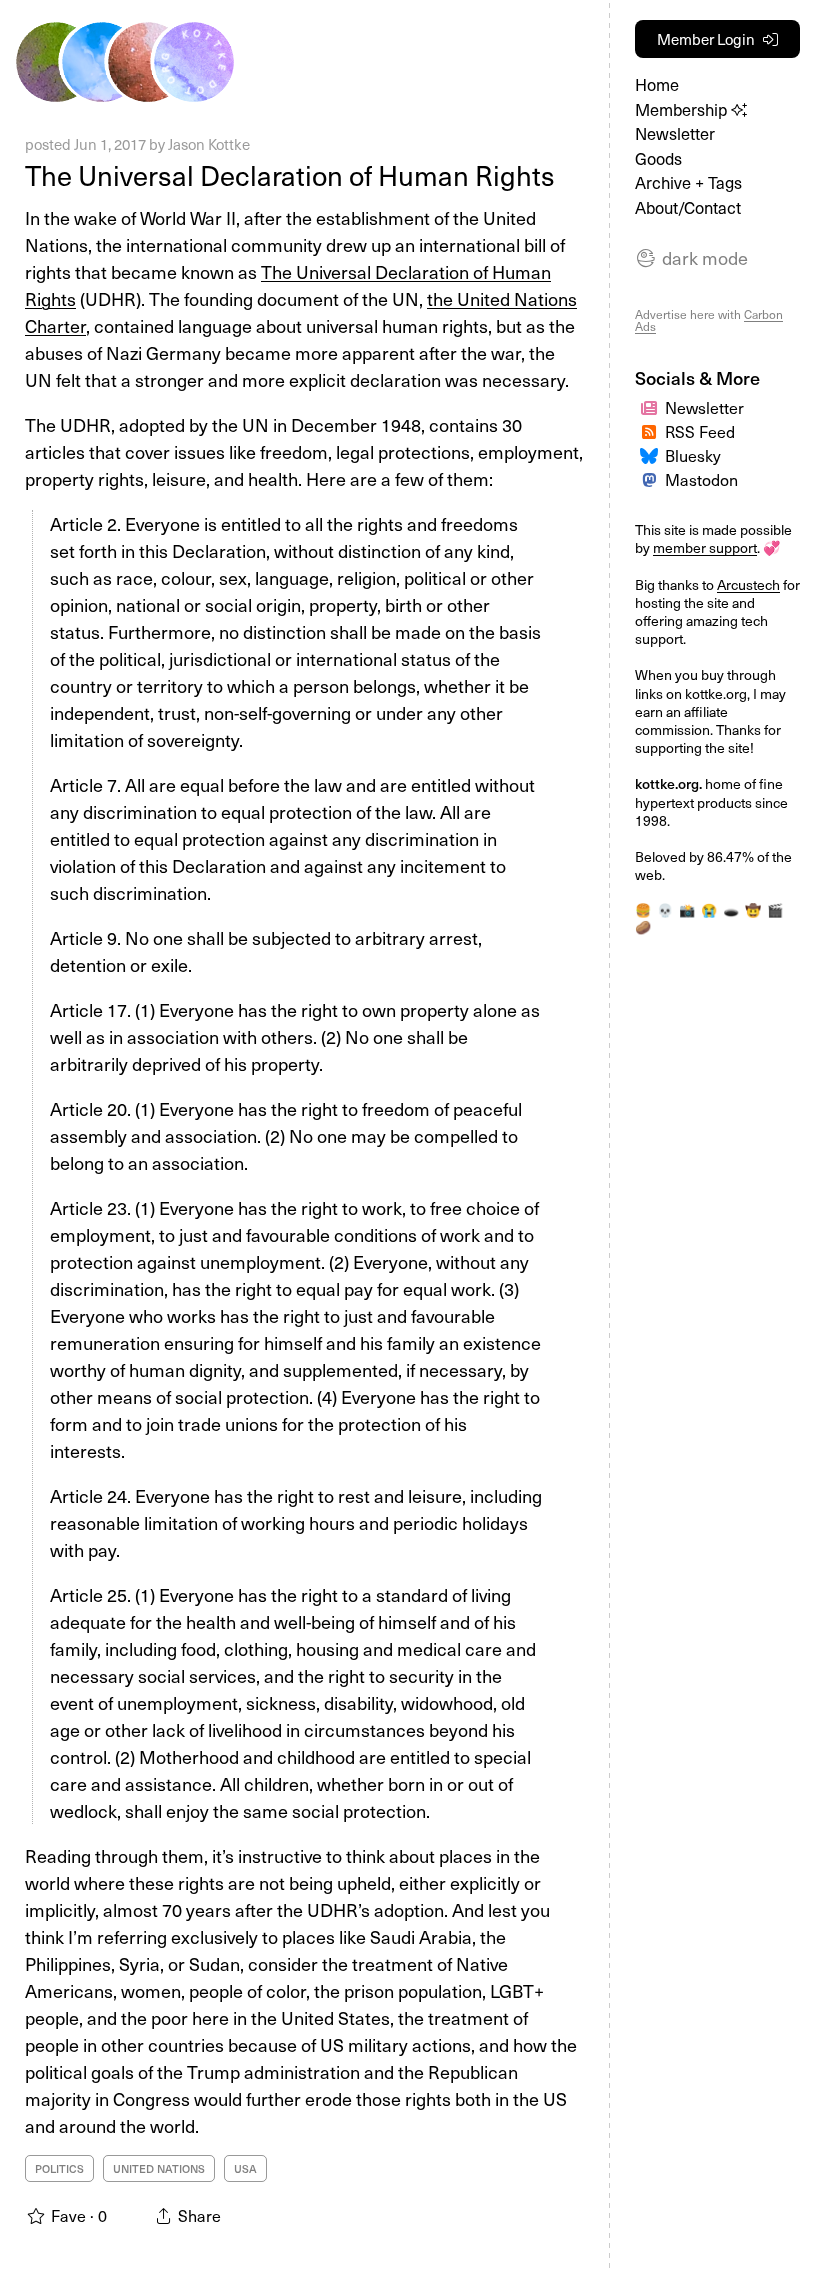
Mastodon (701, 479)
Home (657, 84)
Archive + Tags (688, 182)
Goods (658, 158)
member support (705, 547)
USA (245, 2168)
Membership (683, 109)
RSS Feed (700, 431)
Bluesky (693, 455)
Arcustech (748, 584)
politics (59, 2168)
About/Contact (688, 207)
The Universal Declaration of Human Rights (290, 174)
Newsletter (675, 133)
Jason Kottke (209, 144)
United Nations (159, 2168)
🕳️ (731, 909)
